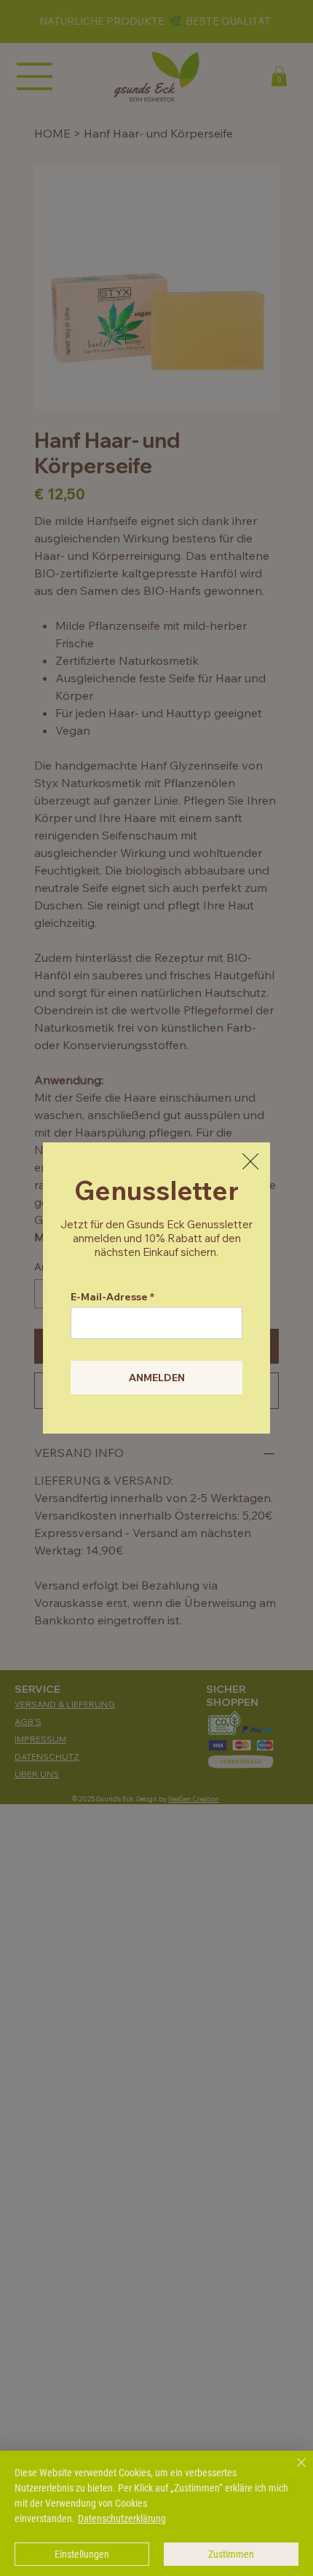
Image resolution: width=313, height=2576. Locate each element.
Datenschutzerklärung (122, 2518)
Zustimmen (231, 2554)
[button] (250, 1162)
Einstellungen (82, 2554)
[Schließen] (293, 2471)
